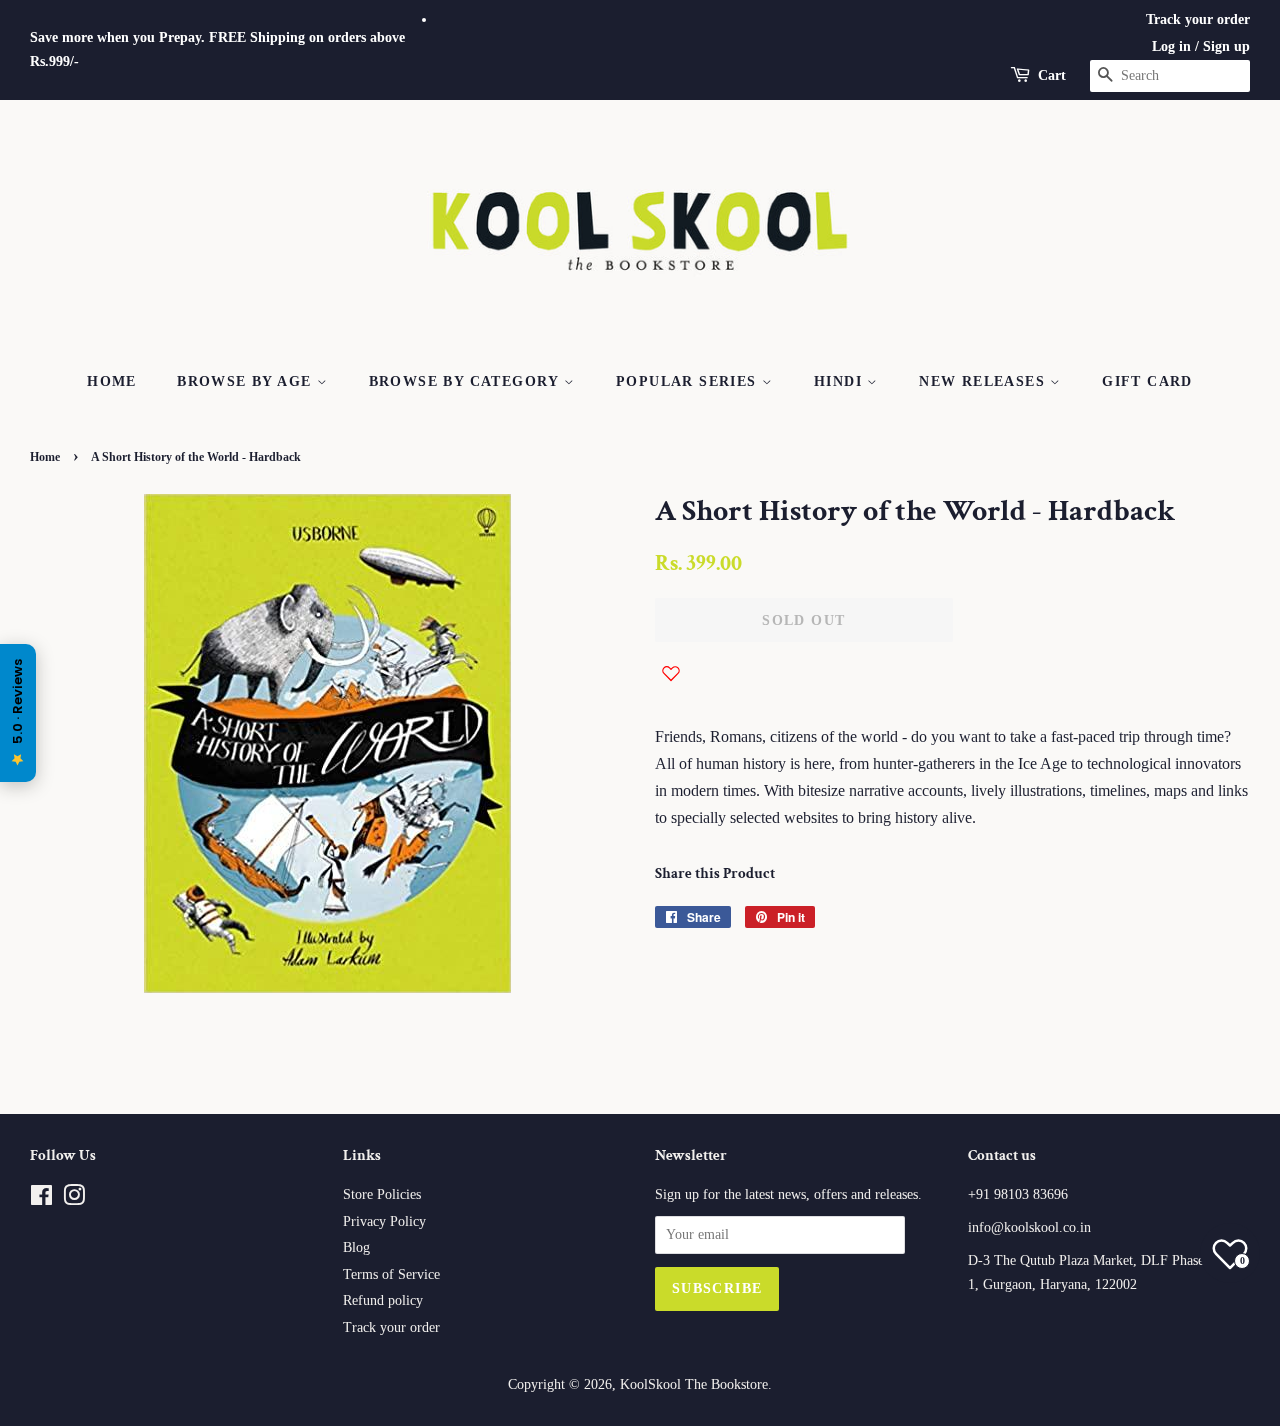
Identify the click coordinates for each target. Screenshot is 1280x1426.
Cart (1052, 75)
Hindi (840, 381)
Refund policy (383, 1300)
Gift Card (1147, 381)
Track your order (1198, 19)
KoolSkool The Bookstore (694, 1384)
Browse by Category (467, 381)
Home (112, 381)
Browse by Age (247, 381)
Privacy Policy (384, 1221)
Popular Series (689, 381)
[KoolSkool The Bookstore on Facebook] (41, 1199)
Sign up (1226, 46)
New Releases (984, 381)
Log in (1171, 46)
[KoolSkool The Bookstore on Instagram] (74, 1199)
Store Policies (382, 1194)
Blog (356, 1247)
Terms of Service (391, 1274)
